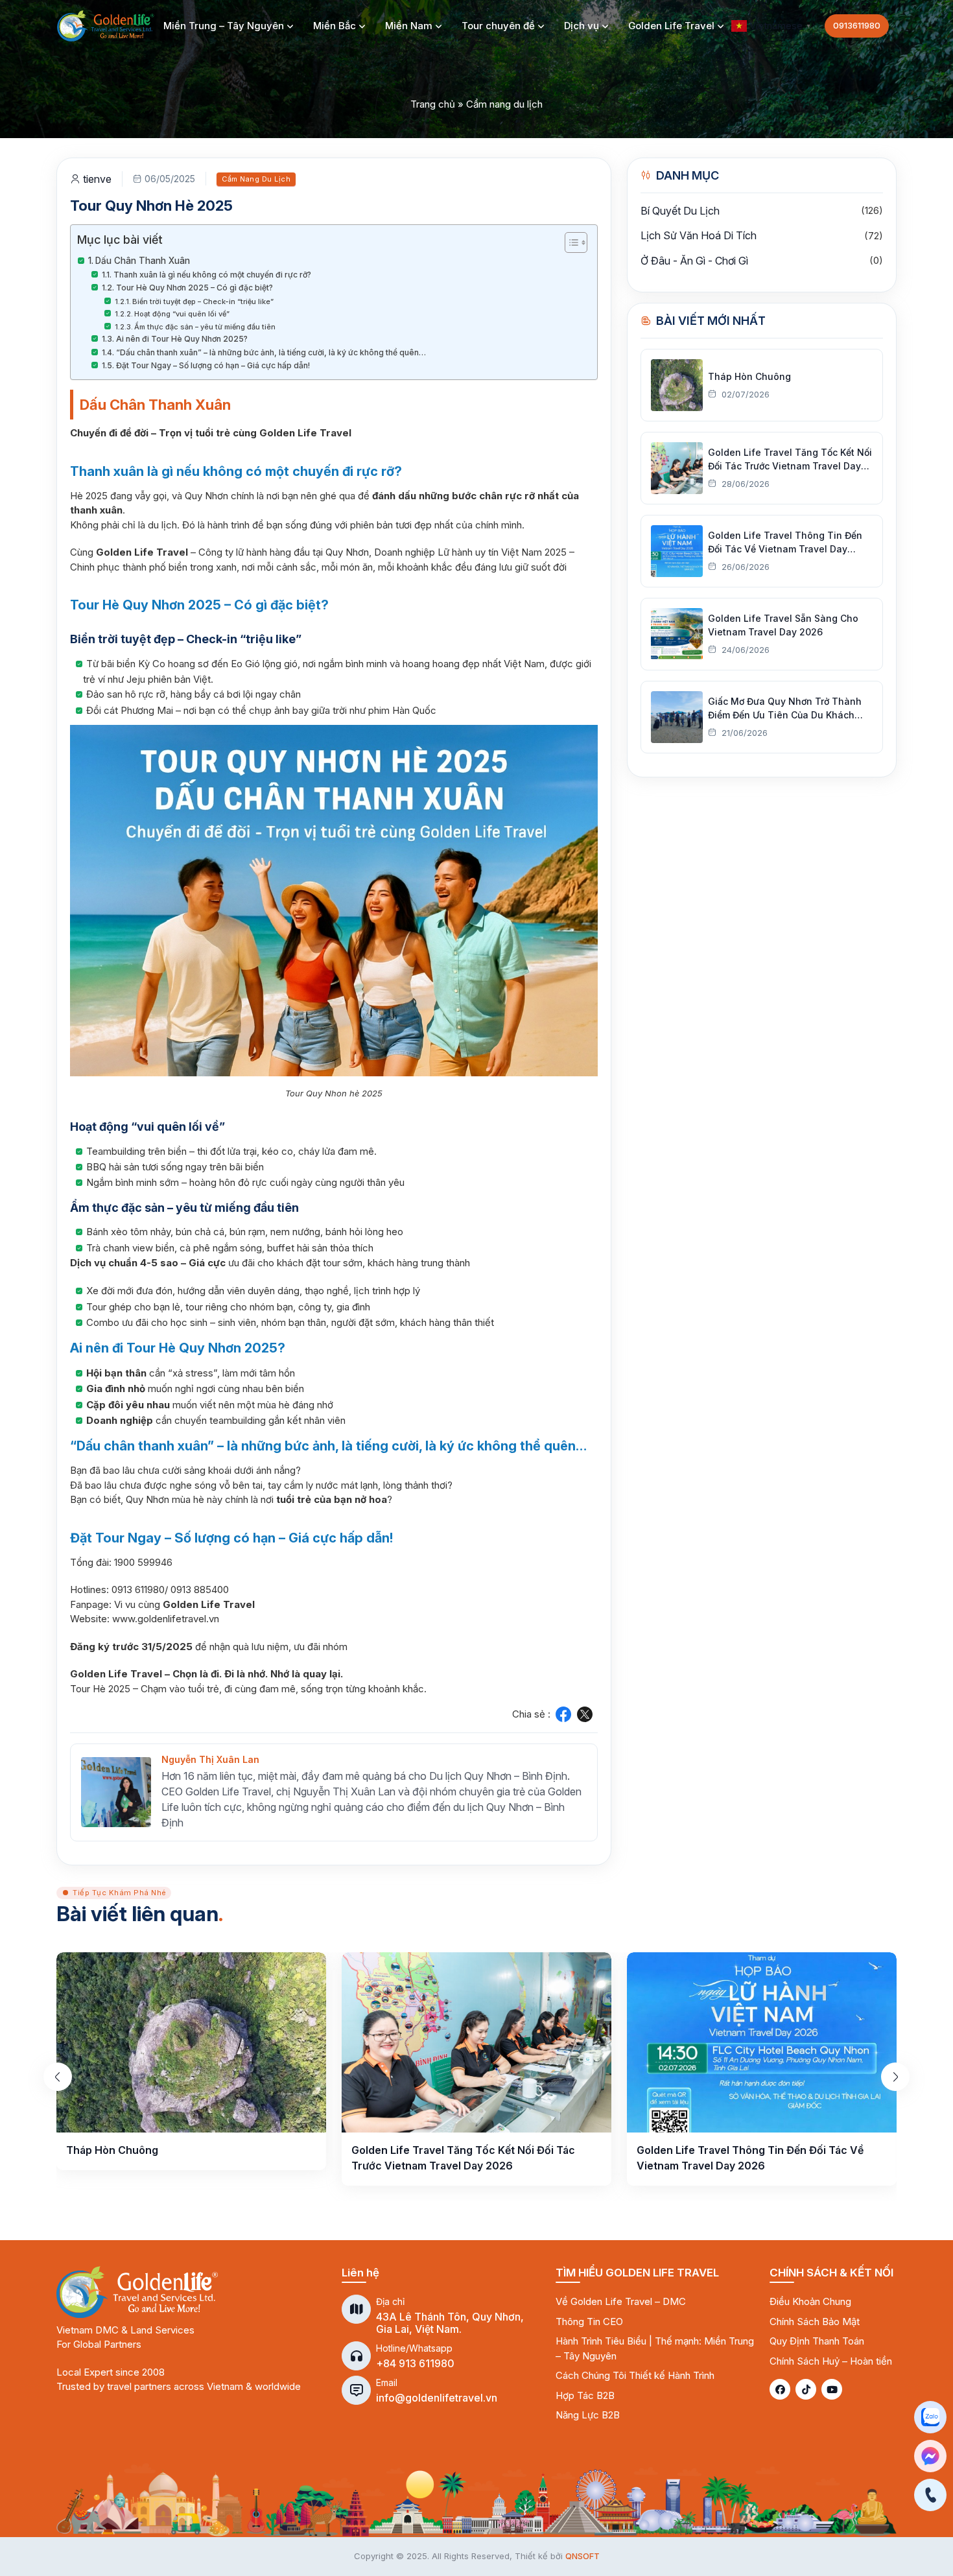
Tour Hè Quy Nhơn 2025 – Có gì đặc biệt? (194, 288)
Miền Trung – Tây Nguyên (224, 26)
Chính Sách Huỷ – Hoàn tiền (831, 2361)
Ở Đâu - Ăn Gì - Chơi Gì (694, 261)
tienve (97, 179)
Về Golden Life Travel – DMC (621, 2301)
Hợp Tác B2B (585, 2395)
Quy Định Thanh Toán (817, 2341)
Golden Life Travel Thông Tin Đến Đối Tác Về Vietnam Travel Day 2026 (785, 543)
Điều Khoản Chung (810, 2301)
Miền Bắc (335, 26)
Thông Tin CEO (589, 2322)
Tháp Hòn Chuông (749, 376)
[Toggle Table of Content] (570, 242)
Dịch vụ (582, 26)
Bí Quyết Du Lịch (680, 211)
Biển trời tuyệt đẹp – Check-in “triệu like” (203, 301)
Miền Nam (409, 26)
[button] (773, 25)
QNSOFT (582, 2556)
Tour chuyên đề (498, 26)
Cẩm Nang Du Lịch (256, 179)
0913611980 (857, 25)
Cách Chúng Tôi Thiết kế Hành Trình (635, 2375)
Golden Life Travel (671, 26)
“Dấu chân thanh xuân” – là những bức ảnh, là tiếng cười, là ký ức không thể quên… (271, 352)
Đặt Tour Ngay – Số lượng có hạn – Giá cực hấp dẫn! (213, 365)
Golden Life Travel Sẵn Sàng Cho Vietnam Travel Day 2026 (783, 625)
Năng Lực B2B (588, 2415)
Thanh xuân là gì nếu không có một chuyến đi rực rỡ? (212, 275)
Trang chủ (433, 104)
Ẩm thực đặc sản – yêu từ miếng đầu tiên (205, 327)
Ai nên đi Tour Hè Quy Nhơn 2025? (182, 339)
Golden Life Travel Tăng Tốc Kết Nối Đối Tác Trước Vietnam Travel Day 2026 (790, 460)
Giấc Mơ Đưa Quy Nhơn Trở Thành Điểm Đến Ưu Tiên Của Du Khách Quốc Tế (785, 709)
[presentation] (58, 2077)
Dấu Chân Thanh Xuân (143, 261)
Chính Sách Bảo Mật (815, 2322)
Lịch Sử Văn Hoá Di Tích (699, 235)
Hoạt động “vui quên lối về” (182, 314)
